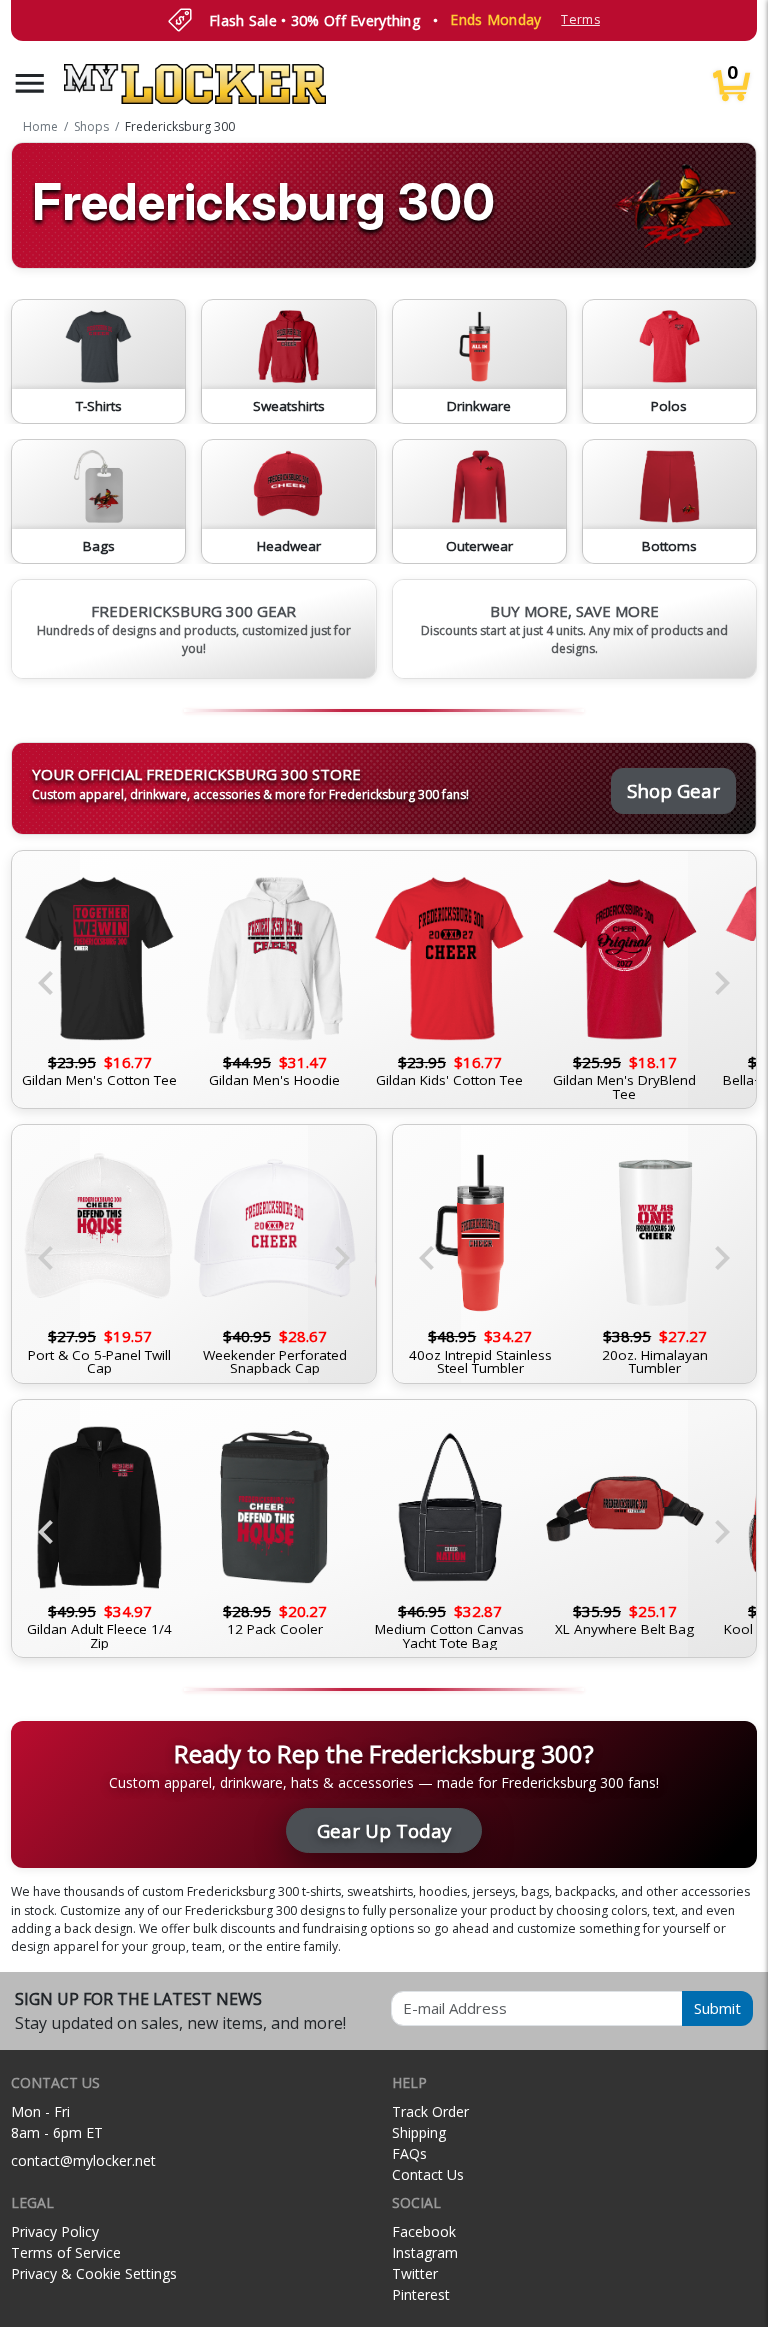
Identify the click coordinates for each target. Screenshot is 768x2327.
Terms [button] (580, 19)
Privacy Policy (55, 2231)
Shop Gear (673, 790)
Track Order (430, 2111)
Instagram (425, 2252)
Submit (717, 2008)
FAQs (409, 2153)
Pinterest (421, 2294)
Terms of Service (66, 2252)
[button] (30, 83)
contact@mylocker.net (83, 2160)
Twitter (415, 2273)
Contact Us (428, 2174)
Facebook (424, 2231)
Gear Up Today (384, 1830)
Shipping (419, 2132)
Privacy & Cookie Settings (94, 2273)
